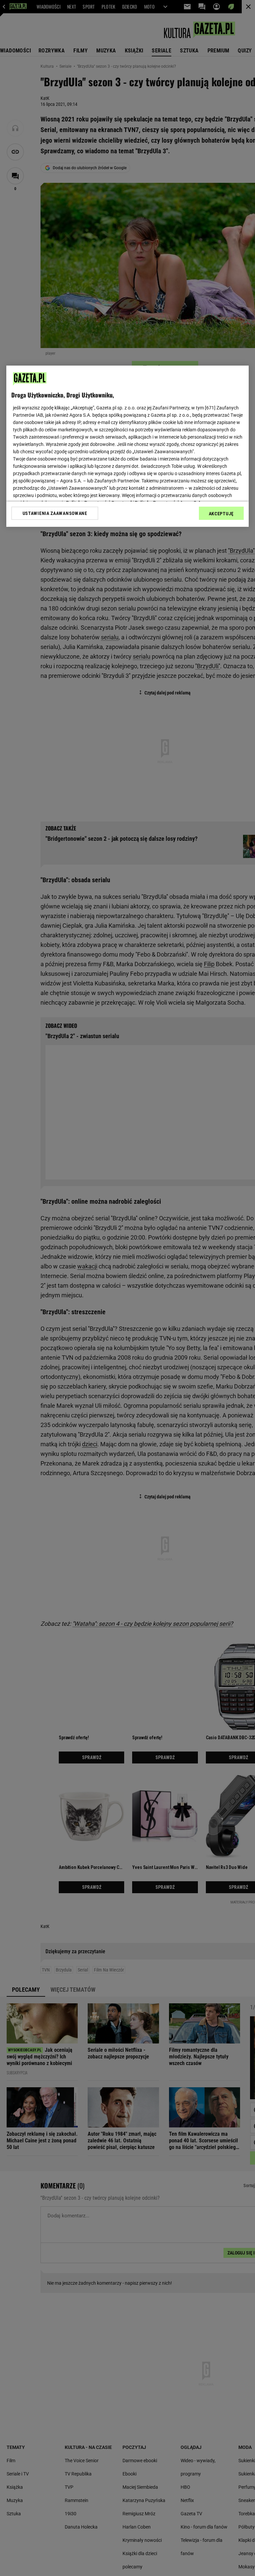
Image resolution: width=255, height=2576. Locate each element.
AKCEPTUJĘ (221, 513)
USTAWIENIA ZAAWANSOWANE (55, 513)
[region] (127, 446)
